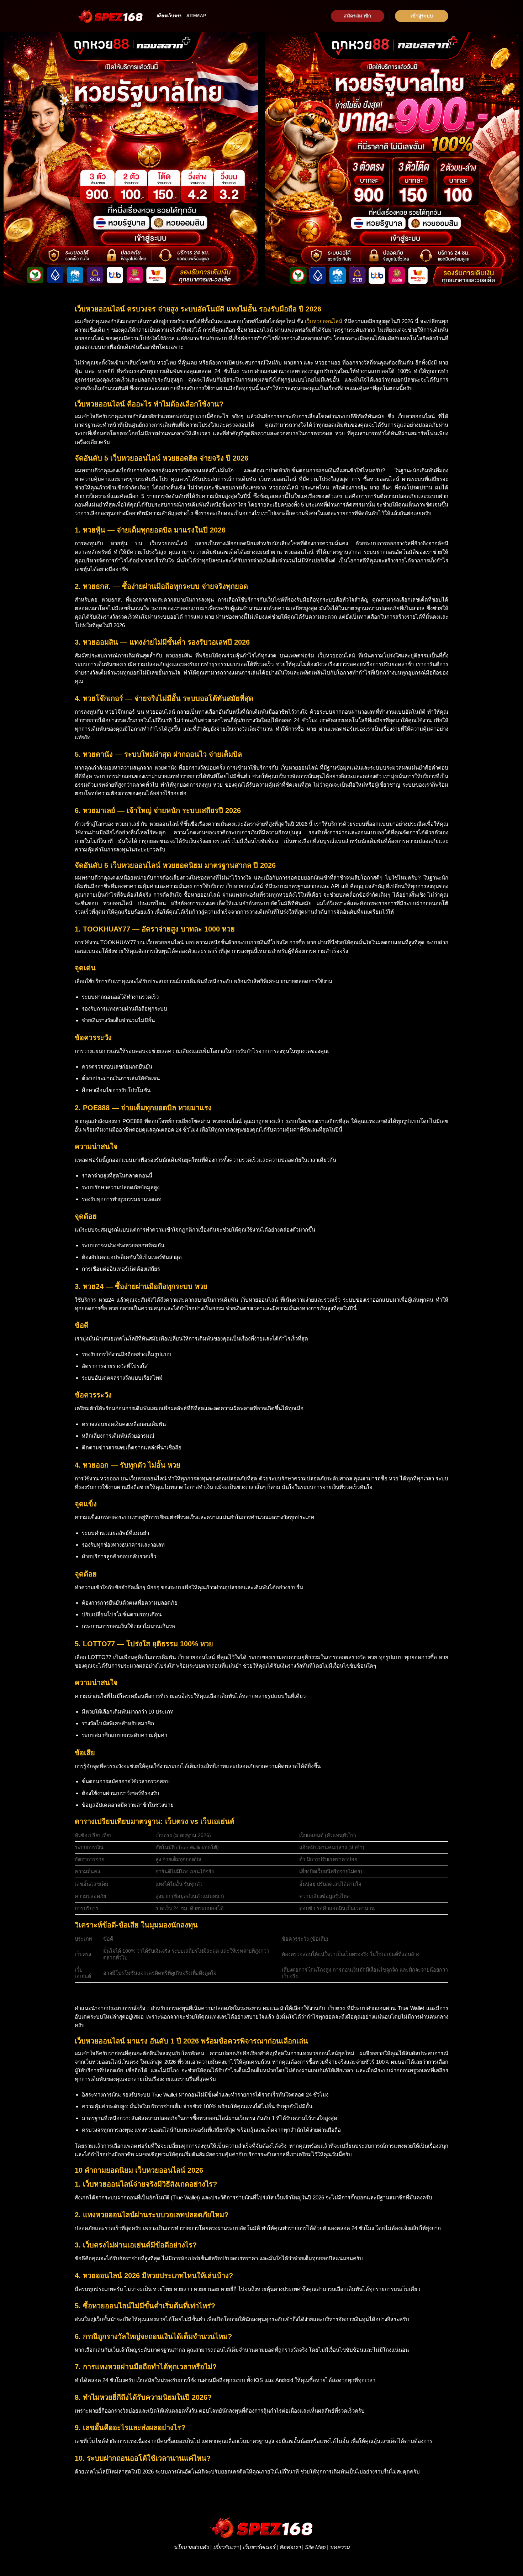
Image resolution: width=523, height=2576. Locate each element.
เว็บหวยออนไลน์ (324, 321)
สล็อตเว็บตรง (169, 16)
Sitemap (196, 16)
